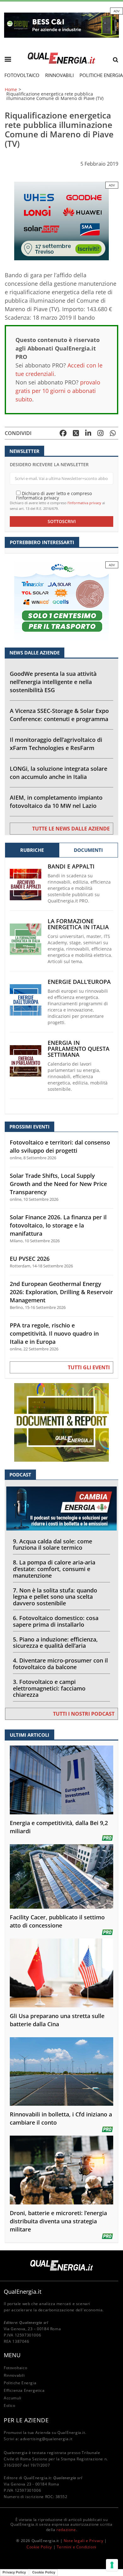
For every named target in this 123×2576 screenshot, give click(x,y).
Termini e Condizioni (77, 2547)
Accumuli (13, 2398)
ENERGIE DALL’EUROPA (79, 982)
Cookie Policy (39, 2547)
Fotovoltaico (22, 75)
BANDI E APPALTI (71, 866)
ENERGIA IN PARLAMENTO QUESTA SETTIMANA (79, 1049)
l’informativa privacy (84, 503)
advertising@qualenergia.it (46, 2439)
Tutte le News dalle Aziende (71, 829)
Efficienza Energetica (24, 2390)
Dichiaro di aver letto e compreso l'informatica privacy (54, 495)
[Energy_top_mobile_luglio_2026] (61, 25)
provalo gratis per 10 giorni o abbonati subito (58, 391)
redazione (66, 2530)
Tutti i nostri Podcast (84, 1714)
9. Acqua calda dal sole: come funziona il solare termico (53, 1544)
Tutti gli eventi (89, 1367)
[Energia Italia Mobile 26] (61, 600)
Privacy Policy (14, 2572)
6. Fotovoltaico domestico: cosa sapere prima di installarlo (56, 1621)
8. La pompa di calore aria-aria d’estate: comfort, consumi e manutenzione (54, 1569)
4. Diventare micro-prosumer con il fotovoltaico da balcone (60, 1664)
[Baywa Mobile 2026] (61, 221)
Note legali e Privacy (84, 2541)
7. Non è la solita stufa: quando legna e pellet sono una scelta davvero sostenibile (55, 1597)
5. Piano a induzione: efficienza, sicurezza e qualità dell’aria (55, 1643)
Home (11, 90)
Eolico (10, 2405)
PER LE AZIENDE (26, 2420)
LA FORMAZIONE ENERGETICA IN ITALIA (78, 924)
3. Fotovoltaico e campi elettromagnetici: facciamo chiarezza (49, 1688)
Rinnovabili (59, 75)
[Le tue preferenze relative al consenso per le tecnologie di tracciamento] (112, 2565)
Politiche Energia (20, 2383)
